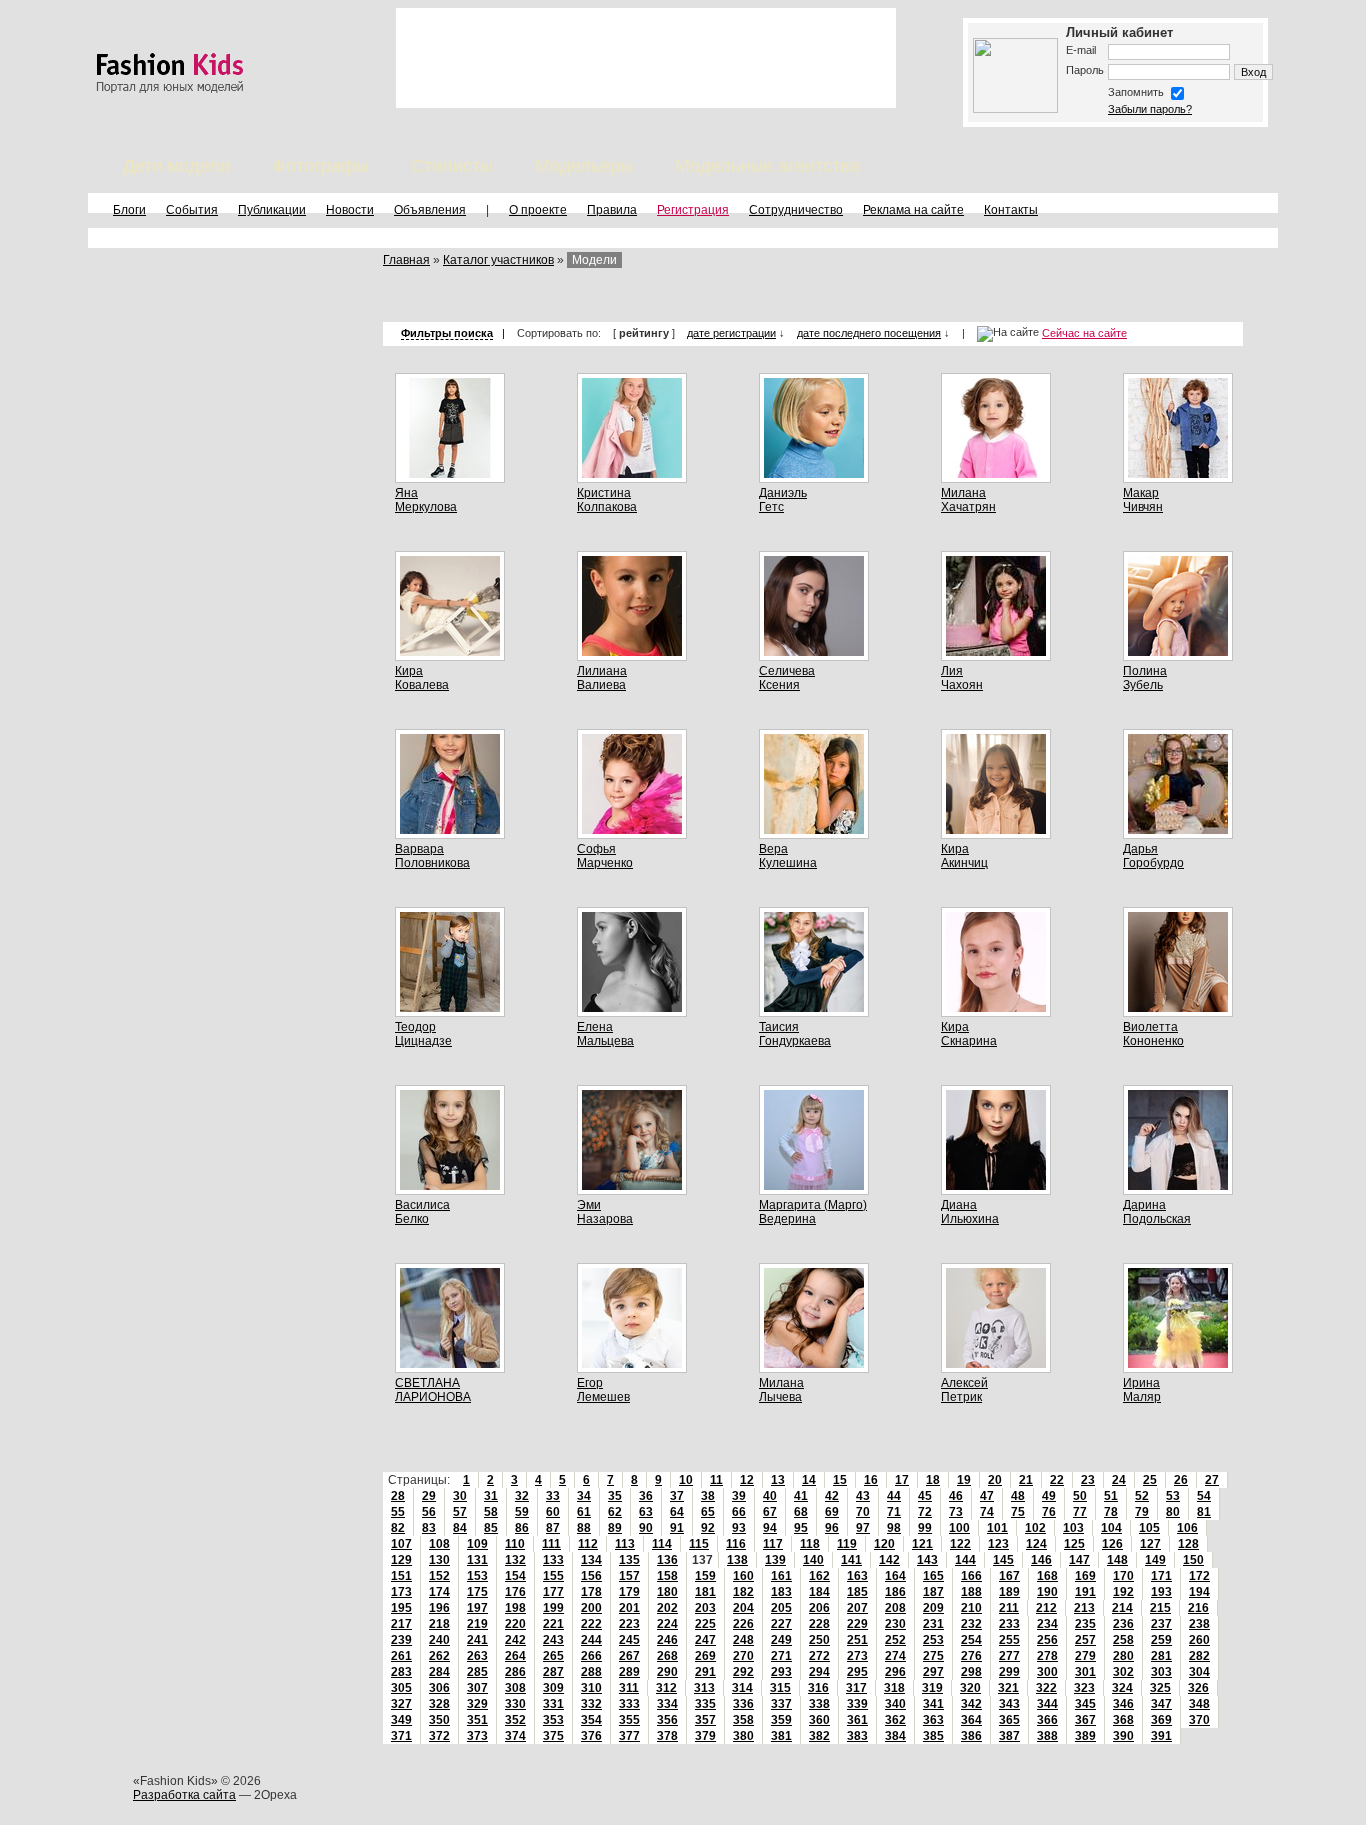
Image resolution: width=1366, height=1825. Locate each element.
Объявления (430, 210)
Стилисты (452, 166)
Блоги (129, 210)
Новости (350, 210)
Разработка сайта (184, 1795)
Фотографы (320, 166)
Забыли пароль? (1150, 109)
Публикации (272, 210)
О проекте (538, 210)
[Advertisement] (646, 58)
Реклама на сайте (913, 210)
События (192, 210)
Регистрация (693, 210)
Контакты (1011, 210)
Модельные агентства (767, 166)
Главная (406, 260)
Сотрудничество (796, 210)
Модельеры (584, 166)
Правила (612, 210)
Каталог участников (498, 260)
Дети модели (176, 166)
